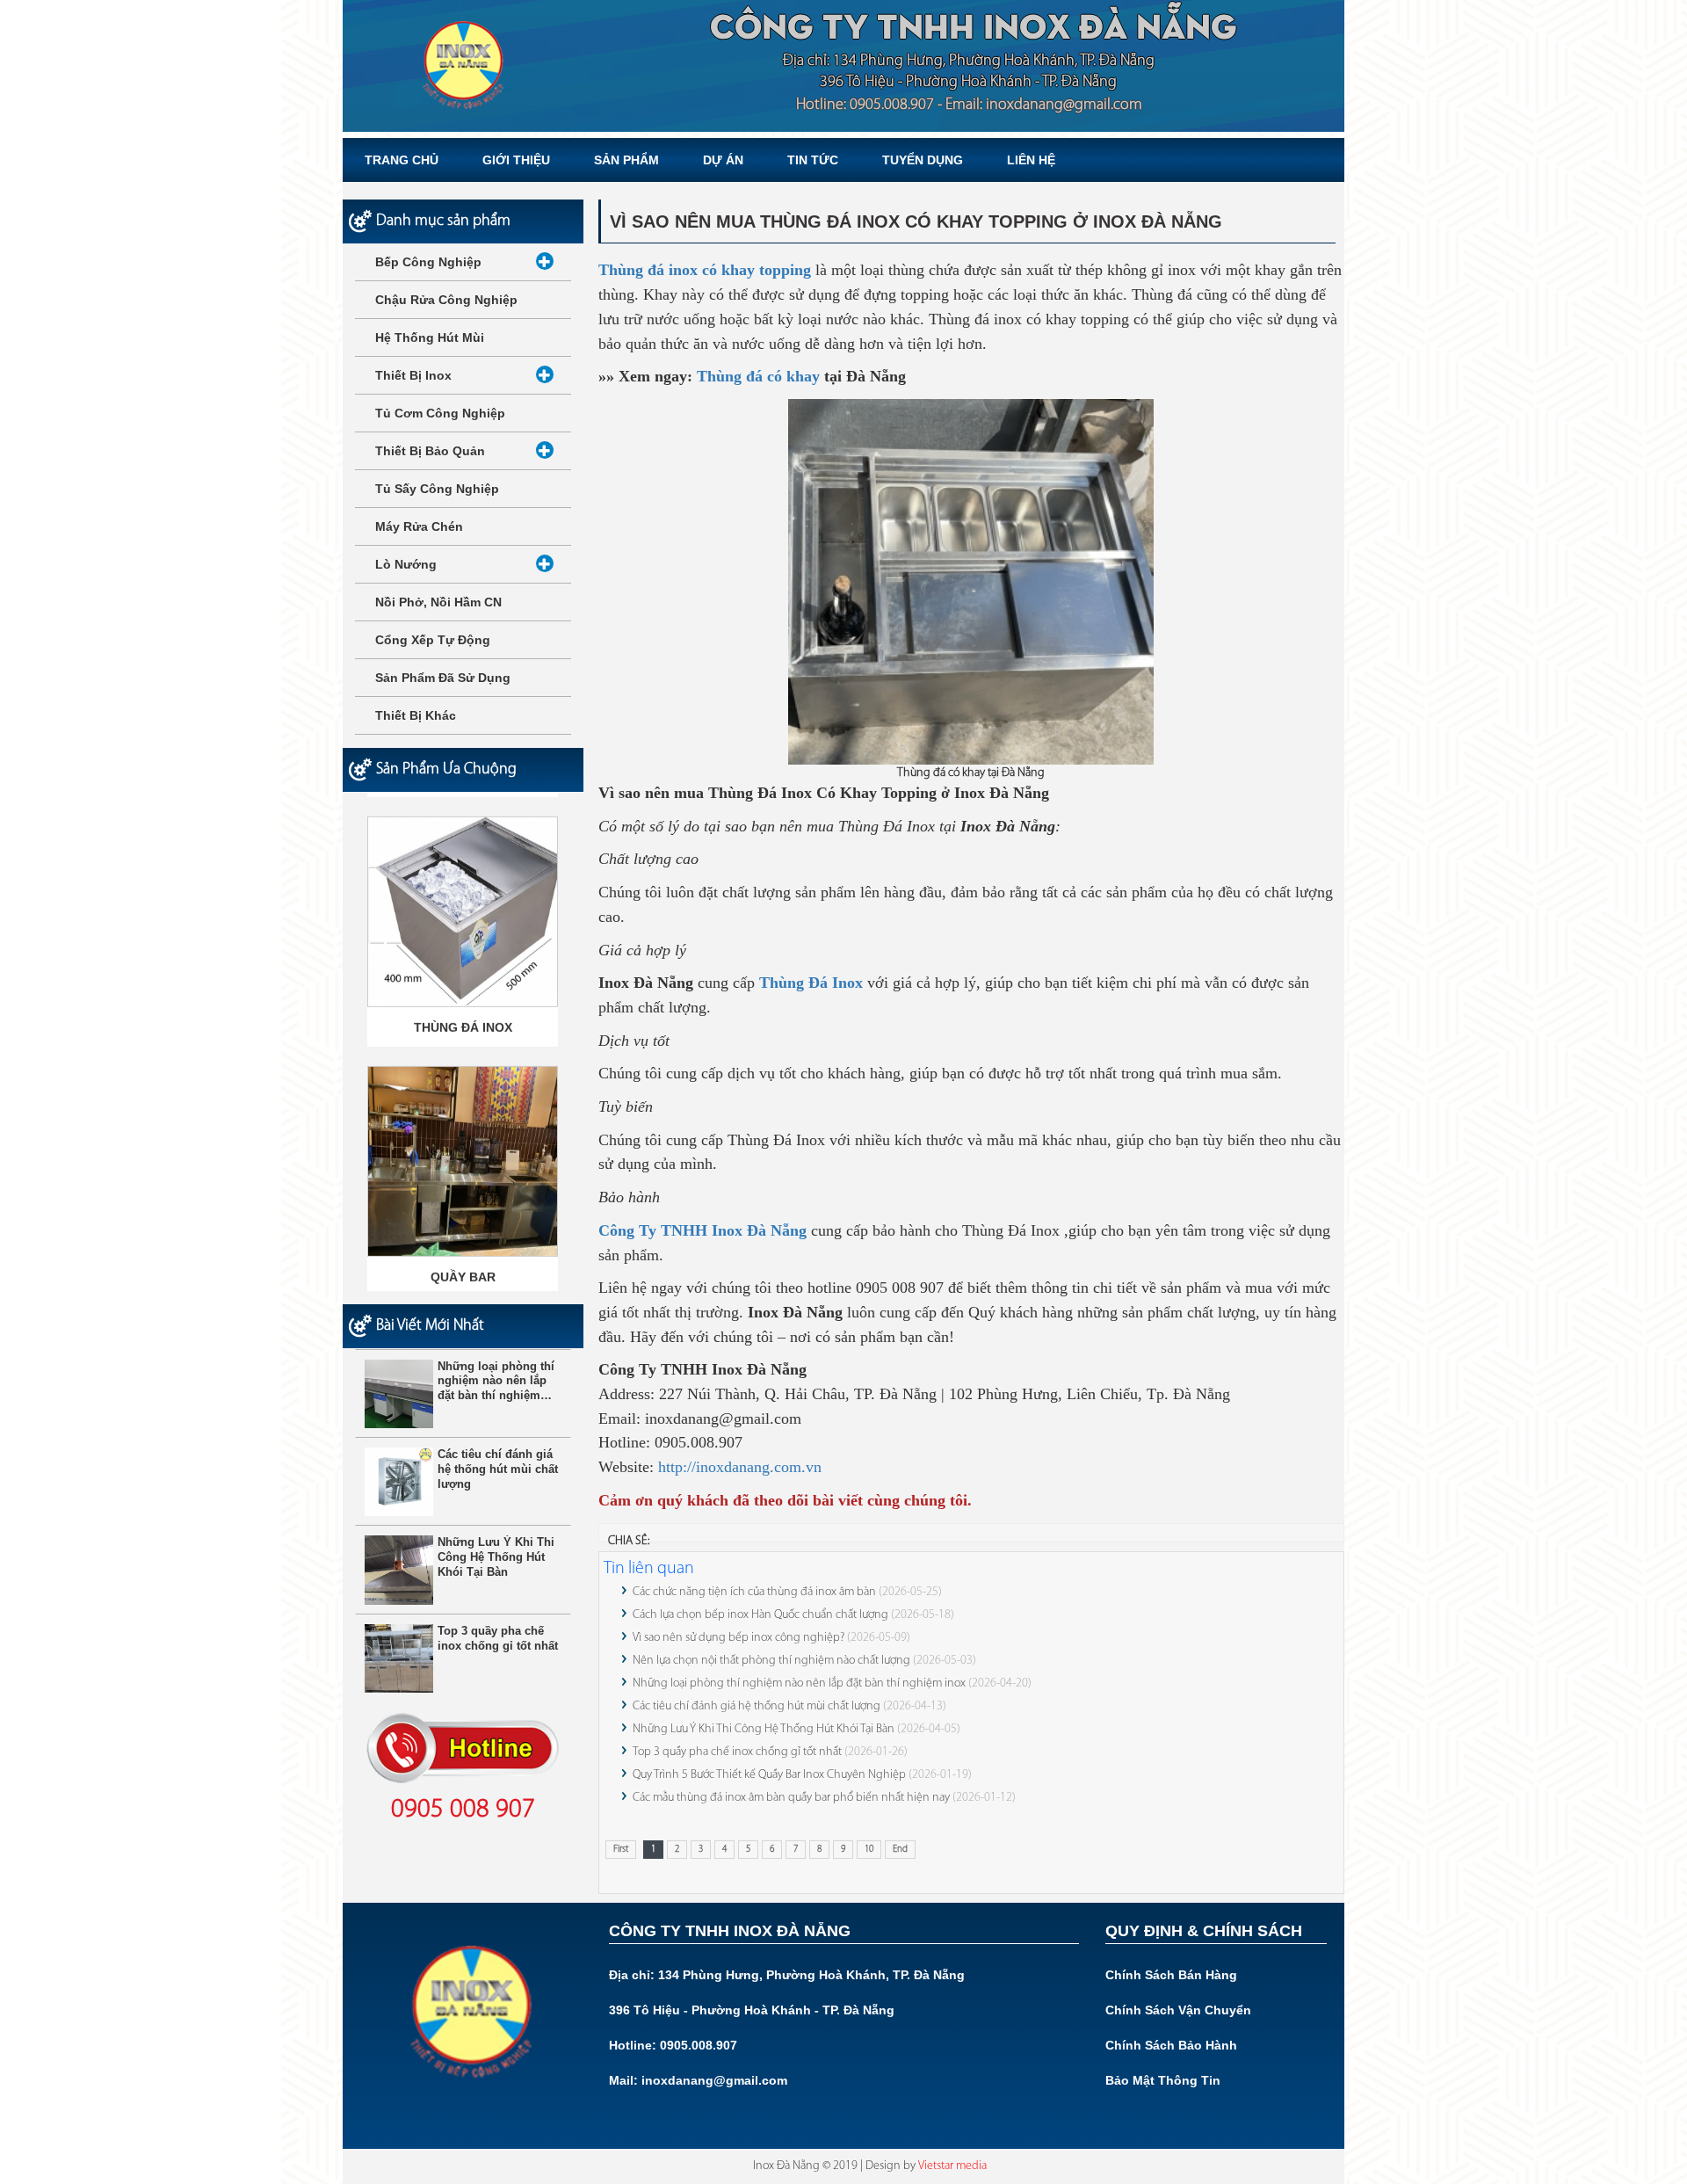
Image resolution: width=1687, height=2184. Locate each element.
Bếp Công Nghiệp (428, 262)
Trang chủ (402, 160)
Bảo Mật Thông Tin (1163, 2080)
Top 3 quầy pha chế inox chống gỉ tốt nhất (737, 1752)
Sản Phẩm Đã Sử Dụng (443, 678)
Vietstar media (952, 2166)
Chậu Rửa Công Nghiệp (446, 300)
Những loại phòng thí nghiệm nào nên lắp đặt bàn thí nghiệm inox (799, 1683)
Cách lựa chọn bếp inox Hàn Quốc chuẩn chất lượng (760, 1615)
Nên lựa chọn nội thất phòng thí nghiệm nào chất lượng (771, 1661)
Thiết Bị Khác (416, 715)
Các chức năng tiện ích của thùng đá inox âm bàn (754, 1592)
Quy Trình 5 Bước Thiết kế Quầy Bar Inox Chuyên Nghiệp (771, 1775)
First (621, 1850)
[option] (463, 917)
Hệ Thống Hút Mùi (430, 337)
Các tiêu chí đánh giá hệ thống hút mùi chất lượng (757, 1706)
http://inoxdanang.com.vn (740, 1467)
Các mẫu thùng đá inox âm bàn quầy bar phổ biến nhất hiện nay (791, 1798)
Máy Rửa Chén (419, 526)
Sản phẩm (626, 160)
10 (869, 1850)
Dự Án (723, 160)
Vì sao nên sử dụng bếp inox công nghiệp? (739, 1638)
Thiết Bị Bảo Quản (430, 451)
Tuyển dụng (923, 160)
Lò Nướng (406, 564)
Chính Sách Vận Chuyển (1178, 2010)
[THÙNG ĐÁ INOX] (463, 897)
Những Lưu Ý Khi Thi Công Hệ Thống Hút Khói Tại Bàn (764, 1729)
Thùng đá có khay (758, 376)
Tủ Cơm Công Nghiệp (440, 413)
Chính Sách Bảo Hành (1171, 2045)
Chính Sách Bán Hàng (1171, 1975)
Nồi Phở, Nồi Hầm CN (438, 602)
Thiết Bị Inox (413, 375)
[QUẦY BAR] (463, 1146)
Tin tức (813, 160)
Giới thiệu (516, 160)
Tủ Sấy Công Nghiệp (437, 489)
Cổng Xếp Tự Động (433, 640)
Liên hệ (1031, 160)
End (900, 1850)
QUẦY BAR (463, 1262)
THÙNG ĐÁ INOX (463, 1012)
